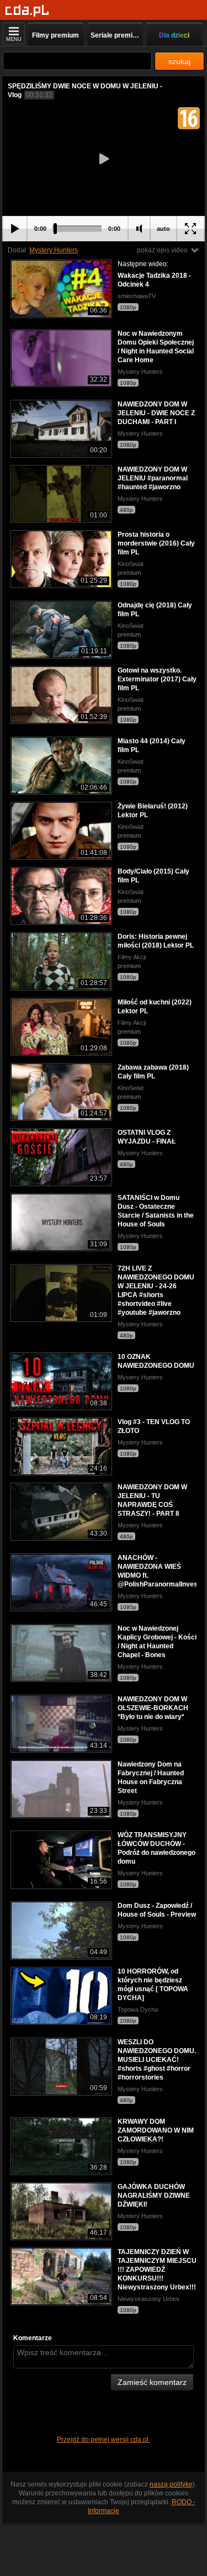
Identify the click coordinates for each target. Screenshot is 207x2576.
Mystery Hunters (54, 250)
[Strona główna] (27, 11)
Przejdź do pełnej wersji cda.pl (104, 2440)
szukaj (179, 61)
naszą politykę (171, 2484)
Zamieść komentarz (152, 2382)
